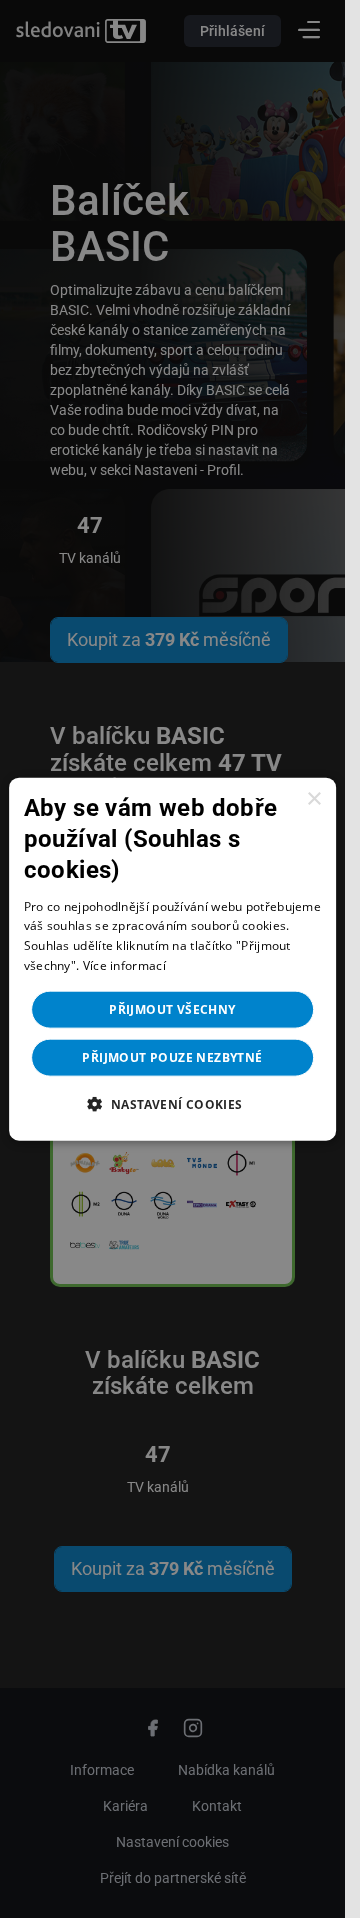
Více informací (124, 965)
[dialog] (173, 959)
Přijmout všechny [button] (172, 1008)
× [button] (313, 799)
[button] (172, 1103)
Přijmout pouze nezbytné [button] (172, 1056)
